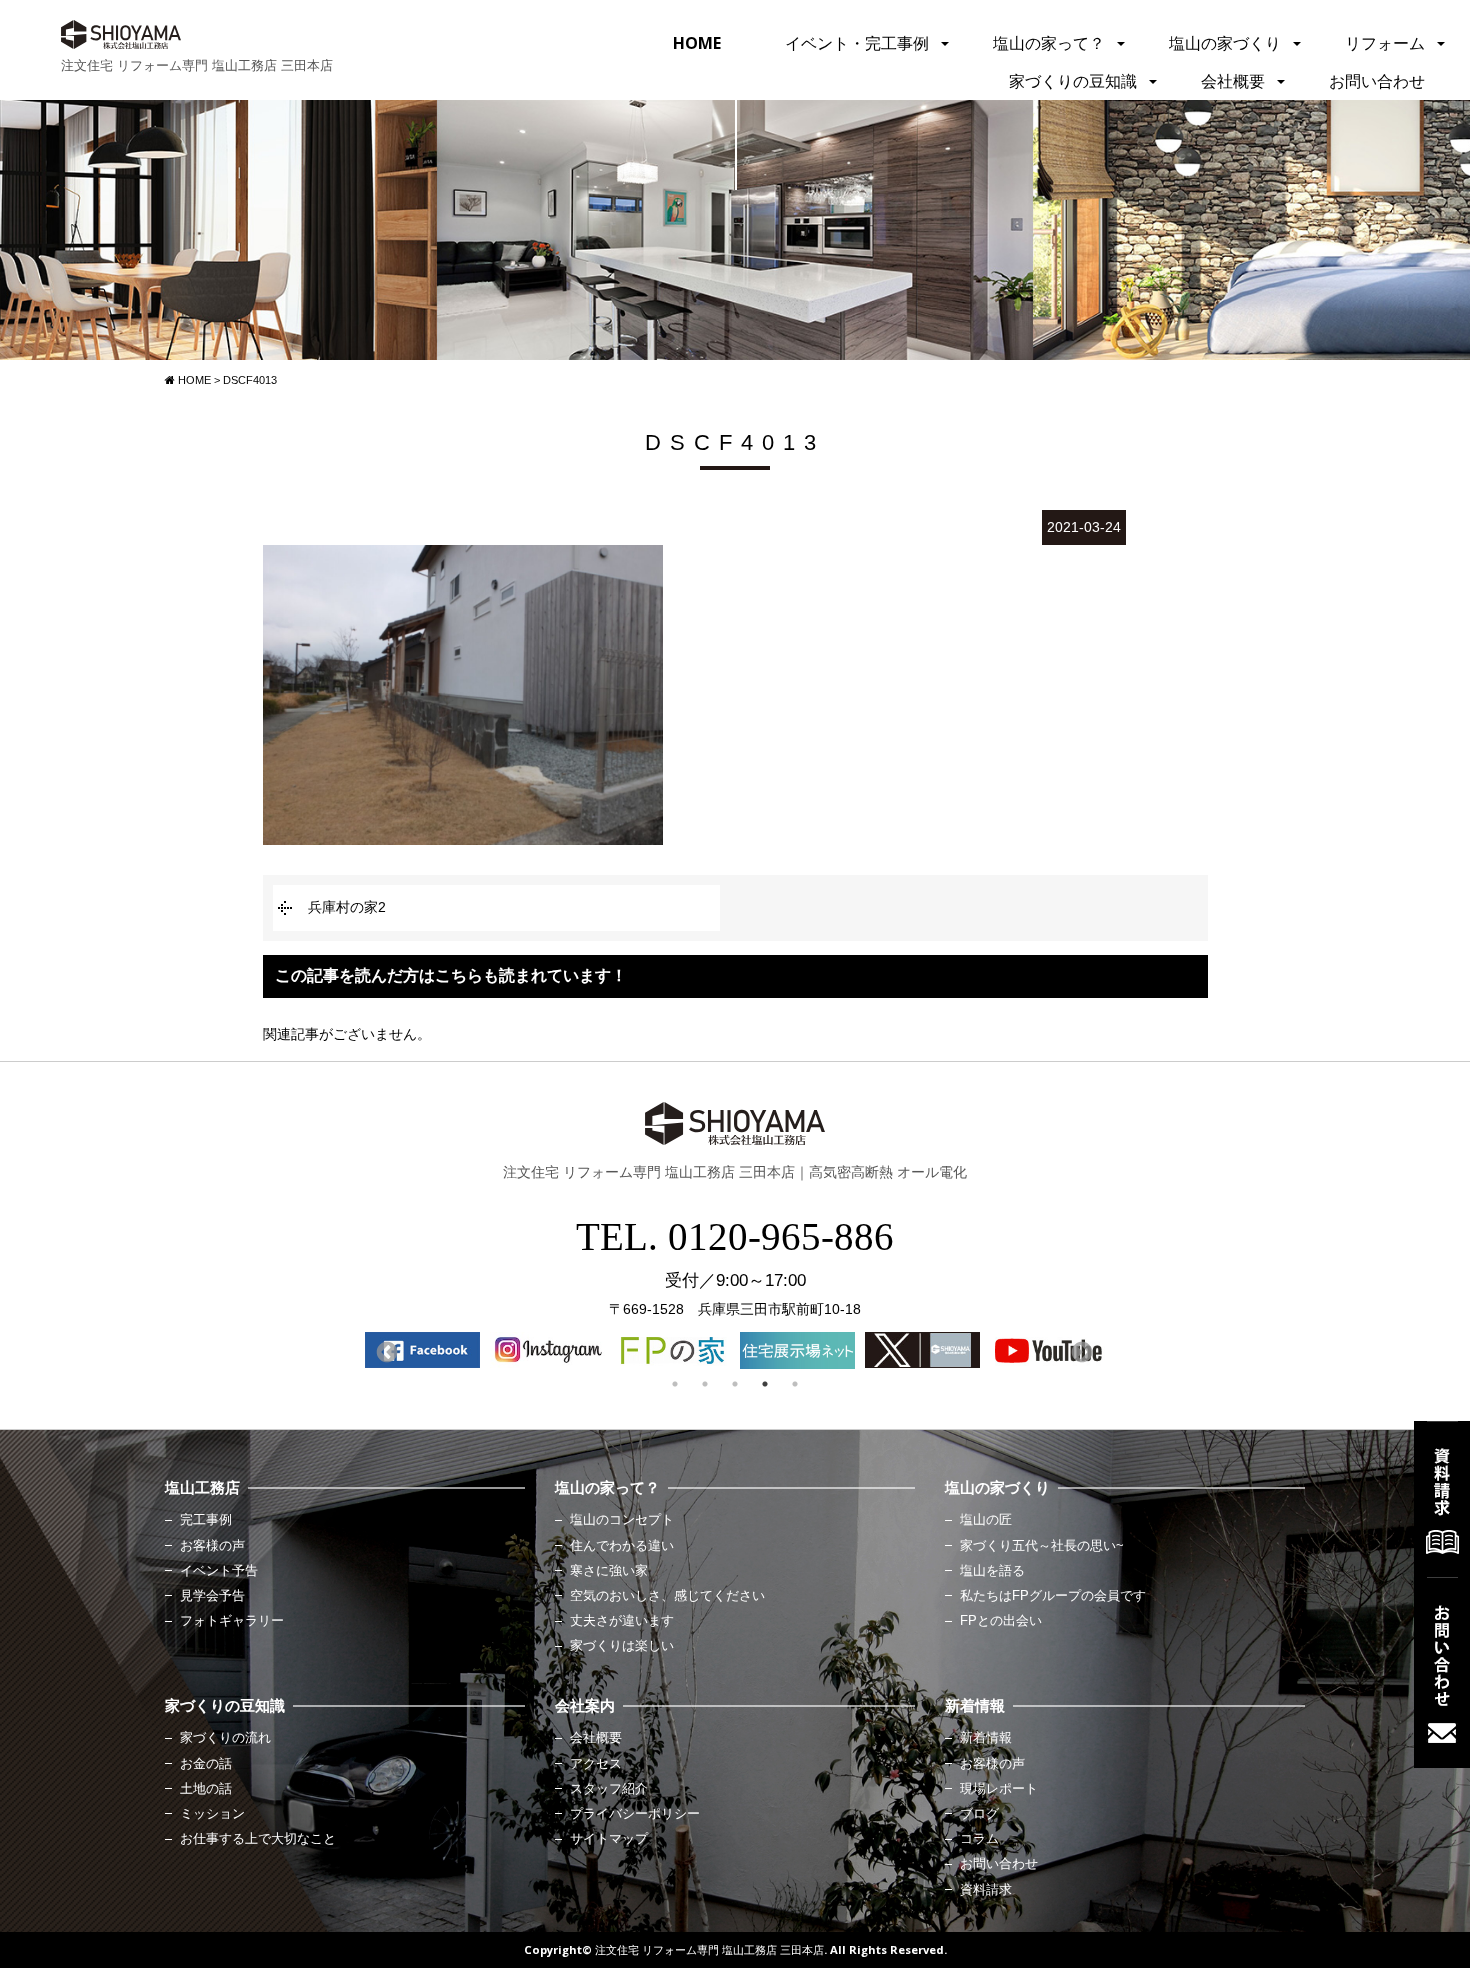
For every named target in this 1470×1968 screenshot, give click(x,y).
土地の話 (206, 1789)
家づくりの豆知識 (1073, 81)
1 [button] (675, 1384)
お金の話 (206, 1764)
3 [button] (735, 1384)
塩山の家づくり (1225, 43)
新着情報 (986, 1738)
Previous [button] (385, 1351)
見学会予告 (212, 1596)
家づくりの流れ (225, 1738)
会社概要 (1233, 81)
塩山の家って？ (1049, 43)
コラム (979, 1839)
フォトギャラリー (232, 1621)
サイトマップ (609, 1839)
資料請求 (986, 1890)
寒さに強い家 (609, 1571)
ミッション (212, 1814)
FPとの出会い (1001, 1621)
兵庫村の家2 (347, 907)
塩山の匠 (986, 1520)
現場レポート (999, 1789)
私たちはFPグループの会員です (1053, 1596)
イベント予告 (219, 1571)
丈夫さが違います (622, 1621)
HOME (697, 43)
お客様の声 (212, 1546)
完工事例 (206, 1520)
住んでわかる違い (622, 1546)
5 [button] (795, 1384)
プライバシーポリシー (635, 1814)
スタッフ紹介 (609, 1789)
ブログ (979, 1814)
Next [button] (1080, 1351)
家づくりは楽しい (622, 1646)
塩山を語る (992, 1571)
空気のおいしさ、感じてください (667, 1596)
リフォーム (1385, 43)
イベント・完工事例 (857, 43)
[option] (422, 1350)
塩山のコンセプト (622, 1520)
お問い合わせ (1377, 81)
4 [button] (765, 1384)
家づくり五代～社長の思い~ (1042, 1546)
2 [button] (705, 1384)
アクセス (596, 1764)
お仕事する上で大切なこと (258, 1839)
